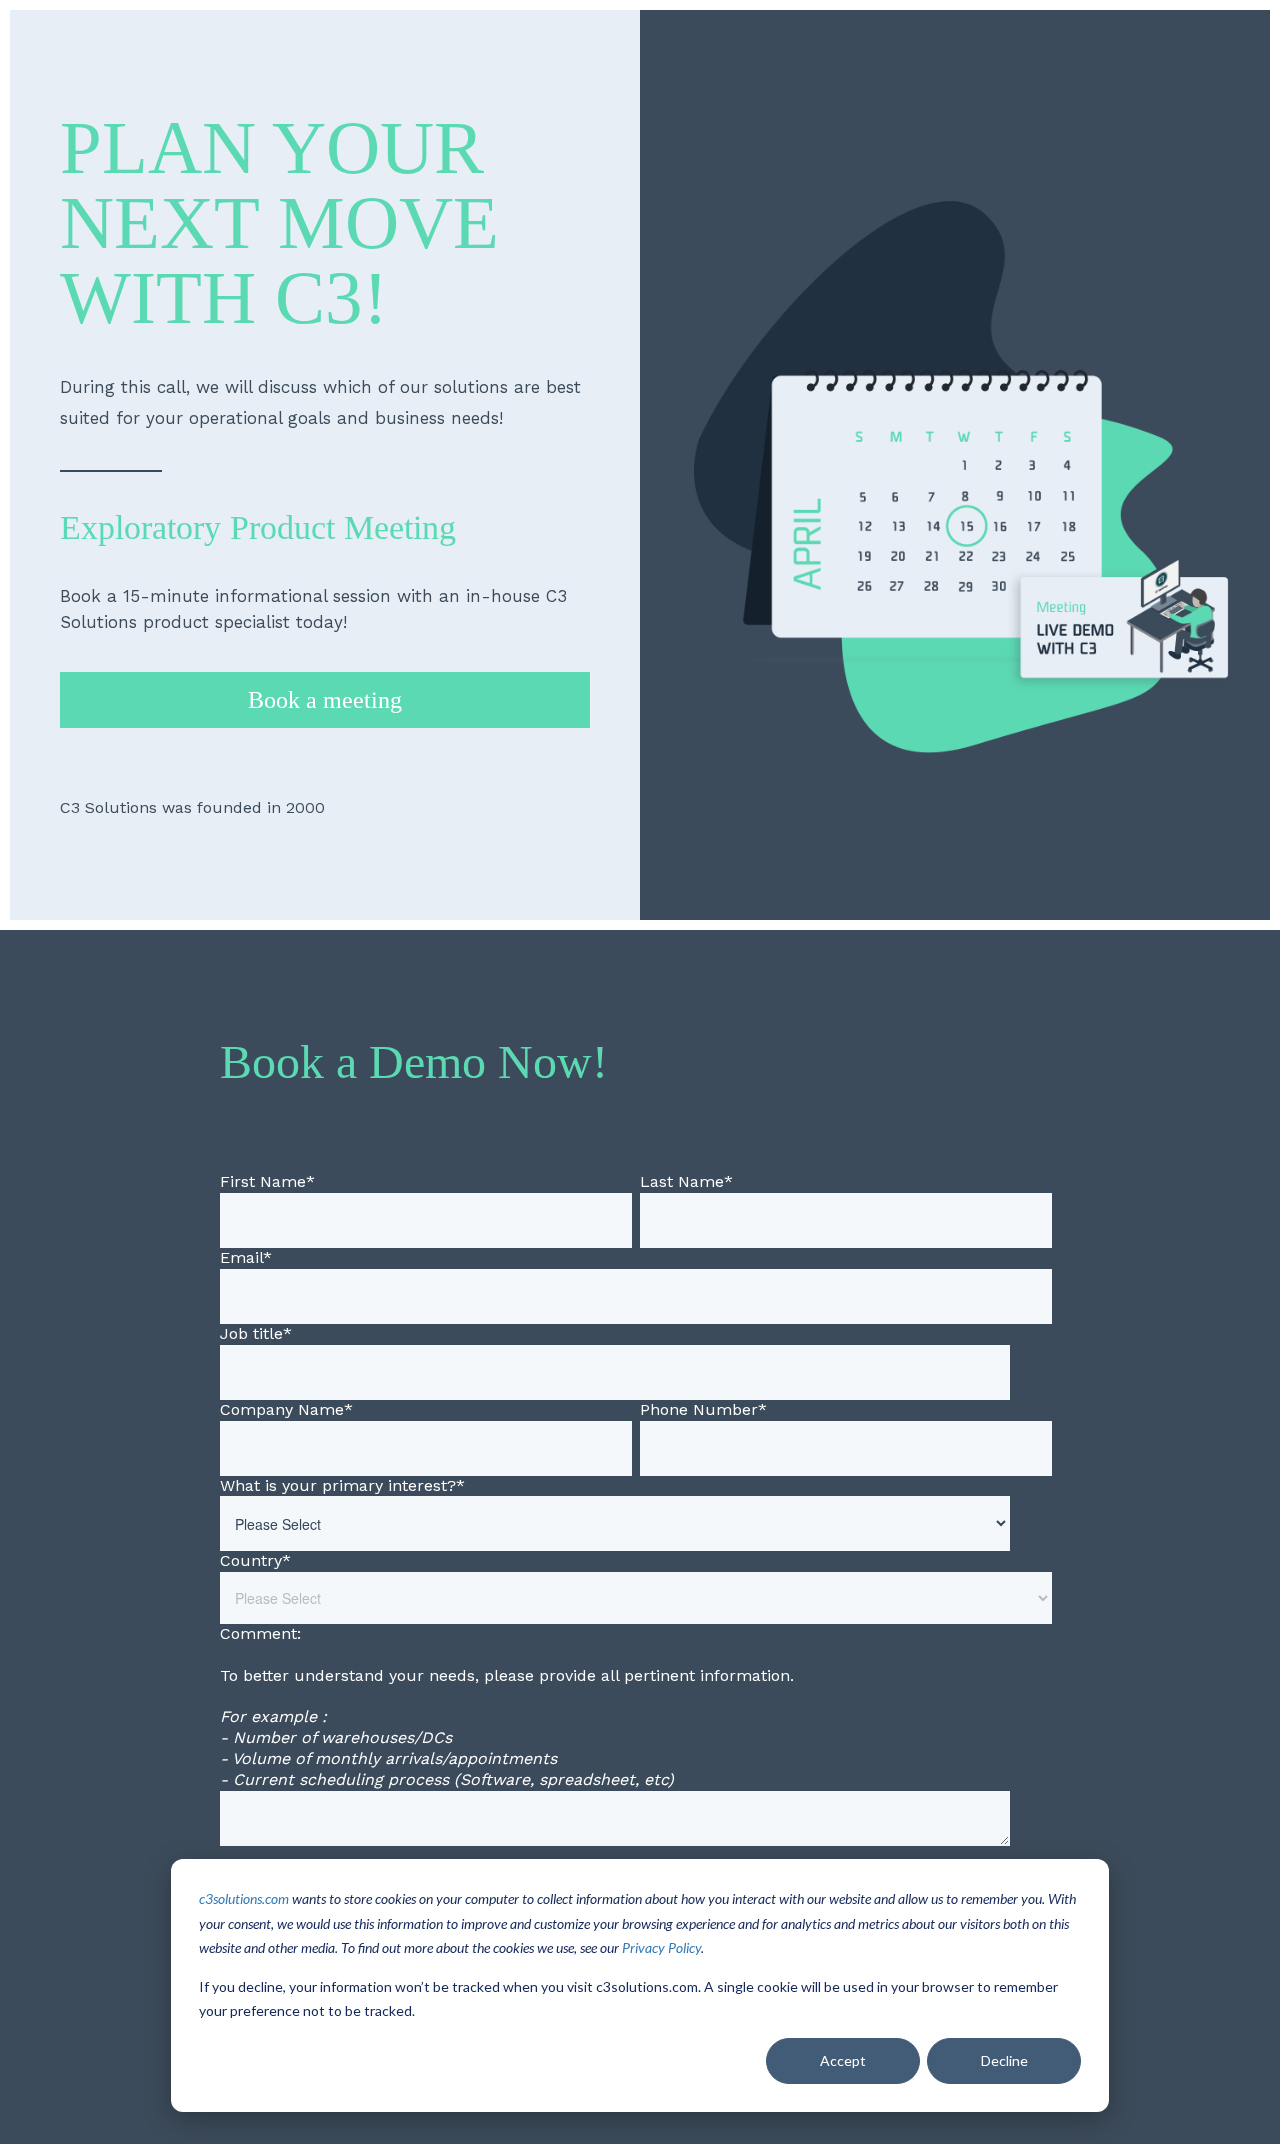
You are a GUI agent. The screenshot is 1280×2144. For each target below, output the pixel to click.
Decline (1004, 2060)
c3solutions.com (244, 1898)
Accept (843, 2060)
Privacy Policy (661, 1947)
